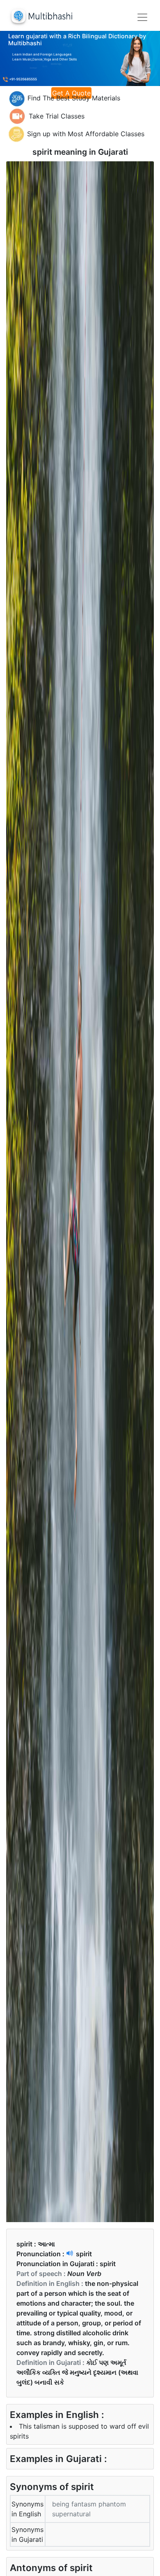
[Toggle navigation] (142, 17)
